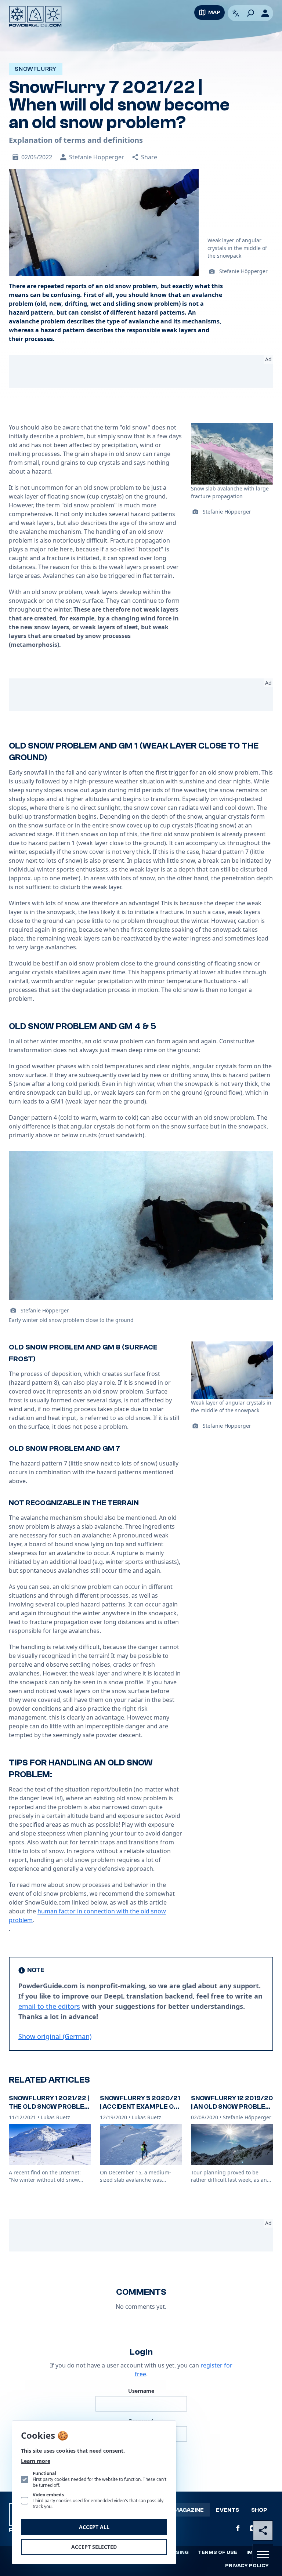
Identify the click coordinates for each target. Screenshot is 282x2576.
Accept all (94, 2527)
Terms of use (218, 2553)
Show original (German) (55, 2036)
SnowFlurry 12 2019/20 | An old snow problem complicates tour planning (232, 2111)
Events (227, 2510)
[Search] (250, 13)
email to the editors (49, 2006)
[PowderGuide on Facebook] (238, 2528)
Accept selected (94, 2547)
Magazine (189, 2510)
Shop (259, 2510)
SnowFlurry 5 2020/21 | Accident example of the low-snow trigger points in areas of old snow (140, 2115)
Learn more (36, 2461)
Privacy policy (247, 2566)
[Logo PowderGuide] (35, 16)
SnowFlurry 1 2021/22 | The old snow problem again (49, 2106)
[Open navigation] (263, 2554)
